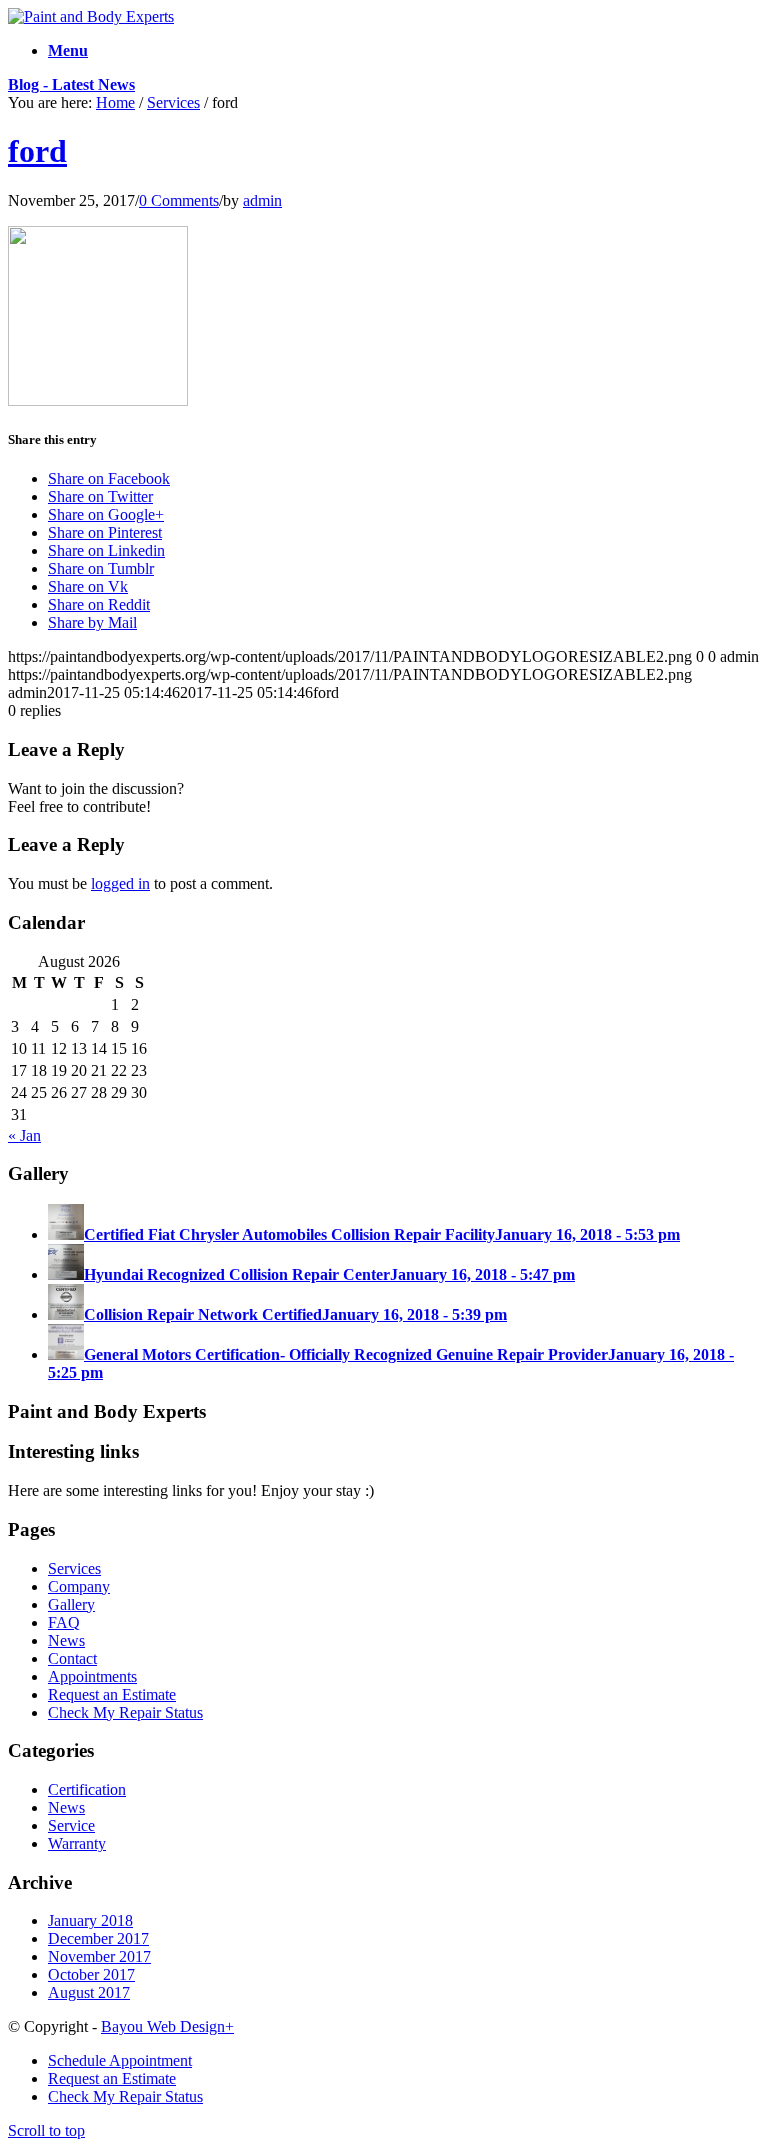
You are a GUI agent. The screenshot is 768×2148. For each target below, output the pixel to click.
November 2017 (99, 1956)
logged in (120, 883)
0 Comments (179, 200)
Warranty (77, 1843)
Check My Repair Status (125, 1712)
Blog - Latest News (71, 84)
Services (173, 102)
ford (37, 151)
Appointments (92, 1676)
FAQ (64, 1622)
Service (71, 1825)
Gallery (71, 1604)
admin (262, 200)
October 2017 (91, 1974)
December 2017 (98, 1938)
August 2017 (89, 1992)
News (66, 1640)
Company (79, 1586)
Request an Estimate (112, 1694)
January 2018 (90, 1920)
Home (115, 102)
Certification (87, 1789)
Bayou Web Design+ (167, 2026)
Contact (72, 1658)
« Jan (24, 1135)
